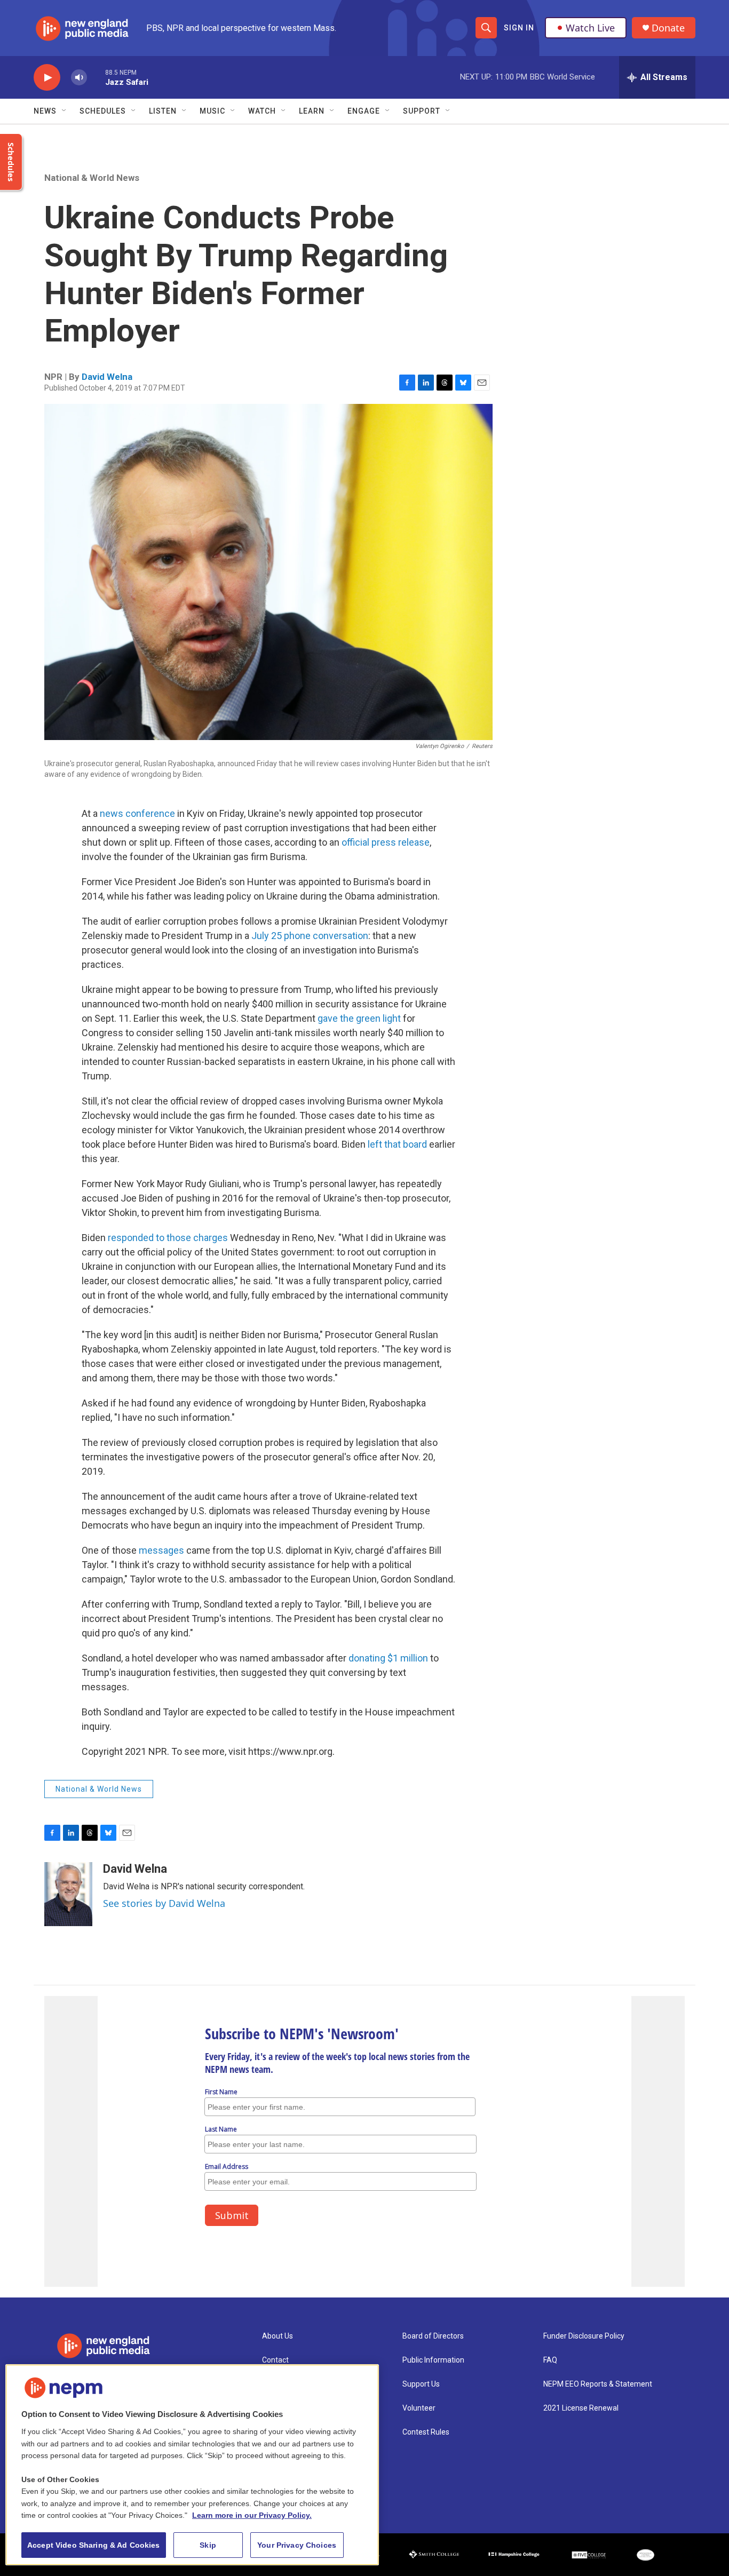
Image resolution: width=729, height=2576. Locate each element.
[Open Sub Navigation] (65, 111)
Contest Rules (426, 2432)
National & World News (92, 178)
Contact (275, 2360)
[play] (47, 78)
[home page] (122, 2346)
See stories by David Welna (164, 1903)
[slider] (96, 77)
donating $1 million (388, 1658)
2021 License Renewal (581, 2408)
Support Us (421, 2384)
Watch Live (590, 28)
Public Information (433, 2360)
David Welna (107, 377)
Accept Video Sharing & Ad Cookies (94, 2545)
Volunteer (419, 2408)
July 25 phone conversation (310, 936)
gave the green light (359, 1018)
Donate (668, 28)
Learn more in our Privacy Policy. (252, 2515)
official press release (386, 842)
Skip (208, 2545)
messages (163, 1550)
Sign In (519, 28)
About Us (278, 2336)
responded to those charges (168, 1238)
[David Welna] (68, 1894)
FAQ (550, 2360)
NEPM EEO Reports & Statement (598, 2384)
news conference (137, 813)
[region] (192, 2465)
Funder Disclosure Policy (584, 2336)
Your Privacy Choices (297, 2545)
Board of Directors (433, 2336)
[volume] (79, 78)
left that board (397, 1144)
